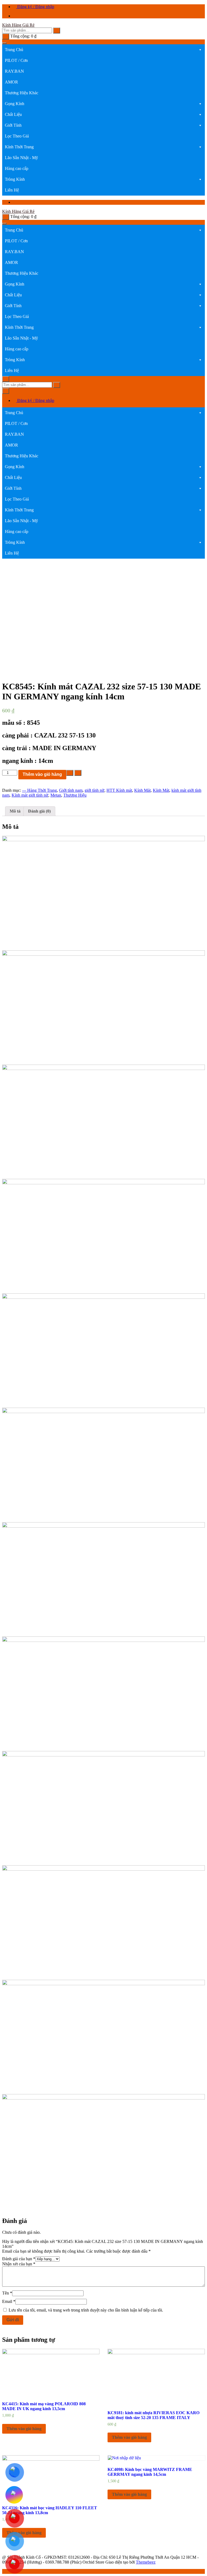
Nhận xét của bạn (19, 2264)
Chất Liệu (13, 114)
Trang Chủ (14, 50)
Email (9, 2301)
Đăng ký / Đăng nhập (35, 7)
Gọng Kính (15, 104)
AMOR (11, 82)
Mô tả (15, 811)
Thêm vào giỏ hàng (42, 774)
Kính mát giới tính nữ (30, 795)
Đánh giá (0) (39, 811)
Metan (56, 795)
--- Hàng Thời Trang (39, 790)
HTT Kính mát (119, 790)
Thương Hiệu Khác (22, 93)
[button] (200, 50)
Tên (7, 2293)
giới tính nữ (94, 790)
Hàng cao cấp (17, 168)
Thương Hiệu (75, 795)
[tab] (15, 811)
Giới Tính (13, 125)
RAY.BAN (14, 71)
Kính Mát (142, 790)
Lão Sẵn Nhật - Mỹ (21, 158)
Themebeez (146, 2562)
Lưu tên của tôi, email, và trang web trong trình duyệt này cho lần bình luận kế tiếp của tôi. (86, 2310)
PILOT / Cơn (16, 60)
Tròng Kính (15, 179)
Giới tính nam (71, 790)
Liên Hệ (12, 190)
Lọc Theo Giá (17, 136)
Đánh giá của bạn (19, 2259)
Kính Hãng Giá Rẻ (18, 25)
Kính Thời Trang (19, 147)
